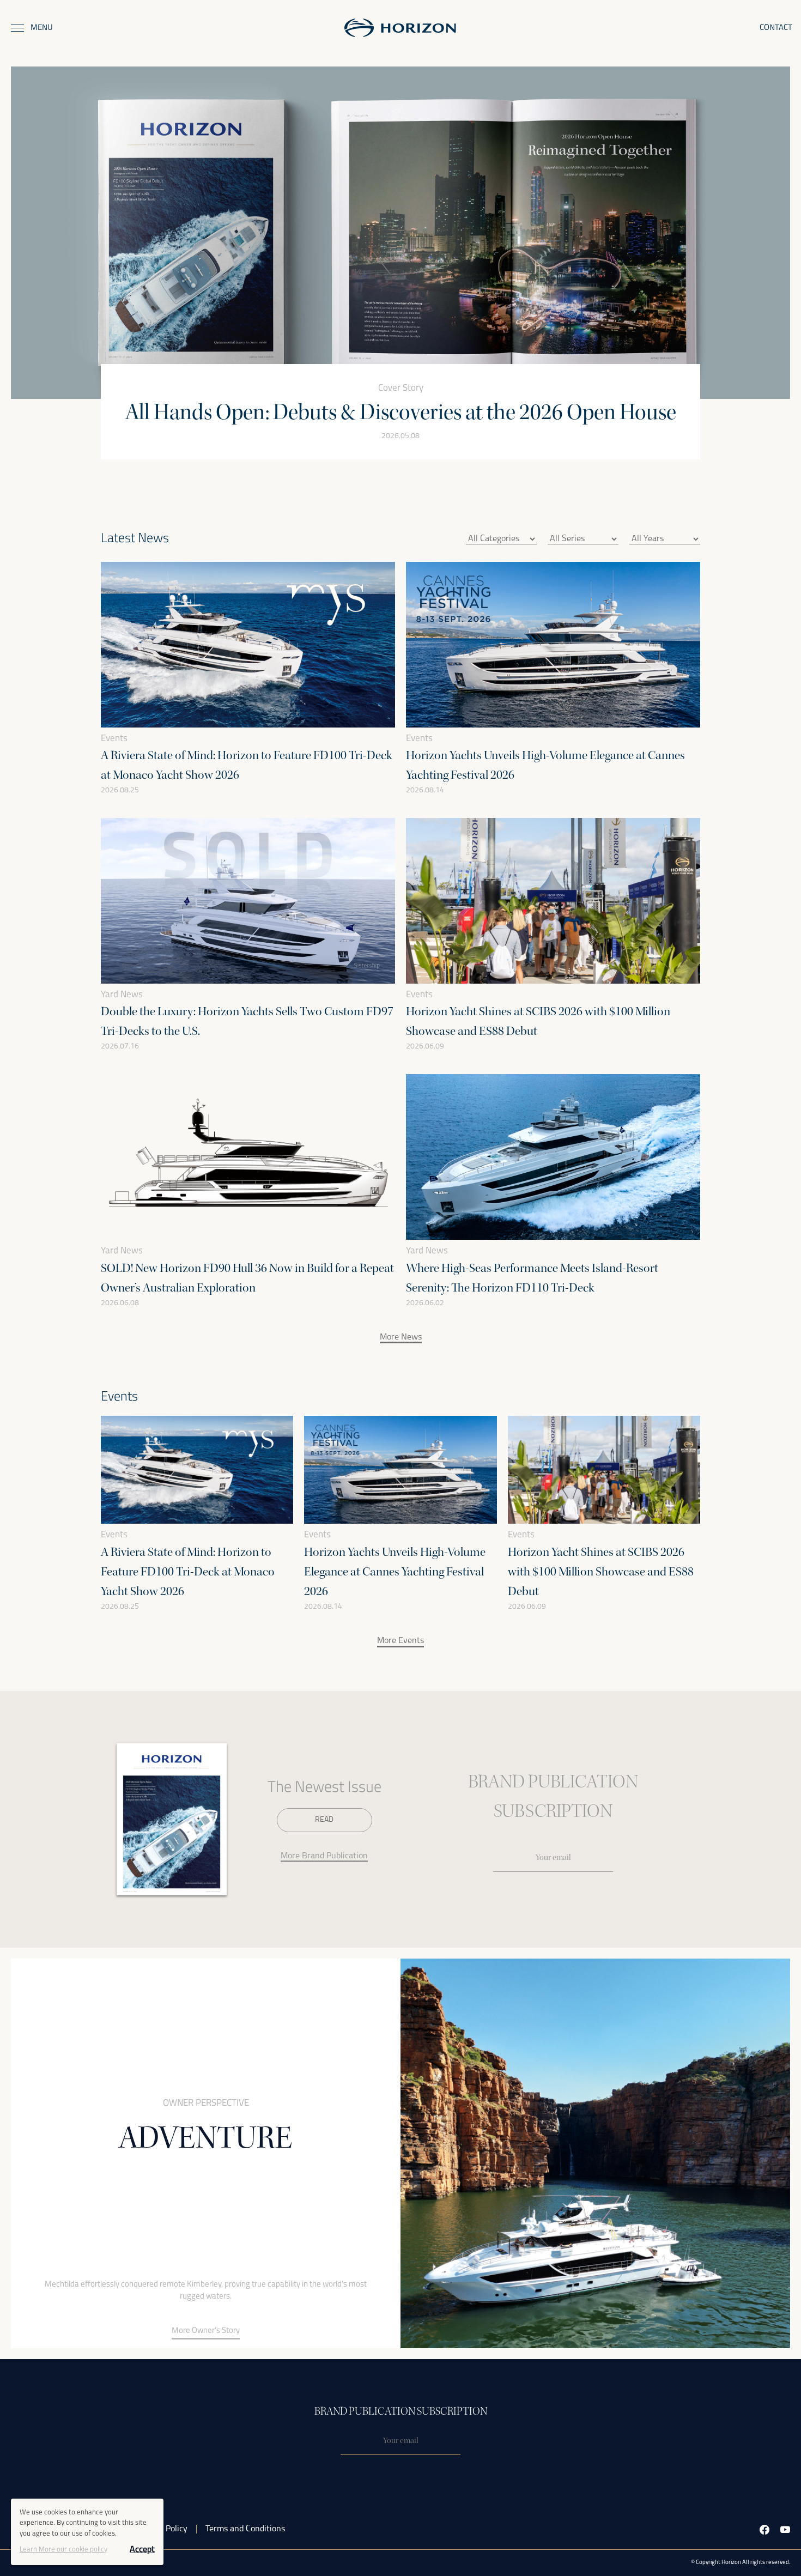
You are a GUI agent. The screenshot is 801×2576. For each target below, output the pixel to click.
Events (114, 739)
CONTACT (776, 28)
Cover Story (401, 388)
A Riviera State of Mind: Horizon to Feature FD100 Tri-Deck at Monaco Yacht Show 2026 (188, 1572)
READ (324, 1820)
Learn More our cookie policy (63, 2550)
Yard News (122, 995)
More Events (400, 1641)
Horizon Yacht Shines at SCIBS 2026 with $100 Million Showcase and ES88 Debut (601, 1572)
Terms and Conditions (245, 2529)
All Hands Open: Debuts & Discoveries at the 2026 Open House (401, 412)
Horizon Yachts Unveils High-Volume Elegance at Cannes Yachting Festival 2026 (395, 1572)
